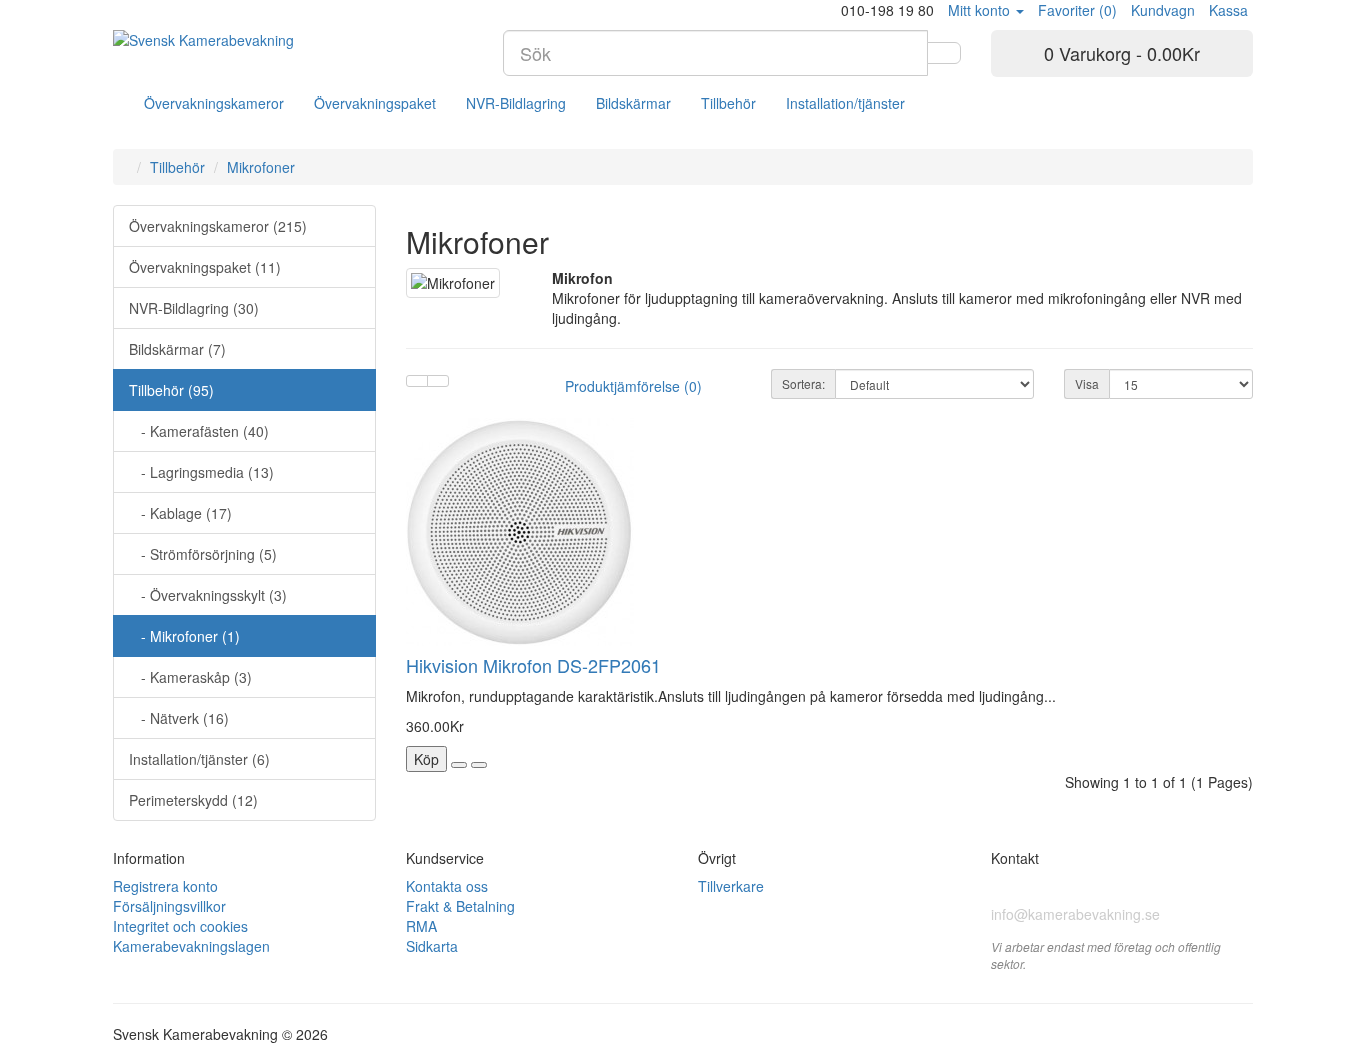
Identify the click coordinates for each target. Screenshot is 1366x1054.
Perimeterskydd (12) (193, 800)
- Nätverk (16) (179, 718)
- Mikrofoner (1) (184, 636)
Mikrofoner (261, 167)
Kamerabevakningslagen (191, 946)
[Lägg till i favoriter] (459, 765)
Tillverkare (731, 886)
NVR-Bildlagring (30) (194, 308)
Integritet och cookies (180, 926)
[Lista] (417, 381)
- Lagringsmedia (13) (201, 472)
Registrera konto (165, 886)
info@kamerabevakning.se (1075, 914)
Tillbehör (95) (171, 390)
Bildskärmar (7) (177, 349)
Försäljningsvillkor (169, 906)
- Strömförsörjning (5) (203, 554)
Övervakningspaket (375, 103)
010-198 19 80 (1042, 886)
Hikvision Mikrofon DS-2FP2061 (533, 665)
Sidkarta (432, 946)
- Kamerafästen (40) (199, 431)
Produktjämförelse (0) (633, 386)
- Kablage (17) (180, 513)
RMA (421, 926)
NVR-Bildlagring (516, 103)
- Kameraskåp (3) (190, 677)
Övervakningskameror (214, 103)
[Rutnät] (438, 381)
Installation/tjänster (845, 103)
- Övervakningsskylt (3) (208, 595)
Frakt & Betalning (460, 906)
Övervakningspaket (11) (205, 267)
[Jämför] (479, 765)
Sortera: (803, 383)
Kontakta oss (447, 886)
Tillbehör (728, 103)
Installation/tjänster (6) (199, 759)
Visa (1087, 383)
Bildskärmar (633, 103)
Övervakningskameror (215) (218, 226)
